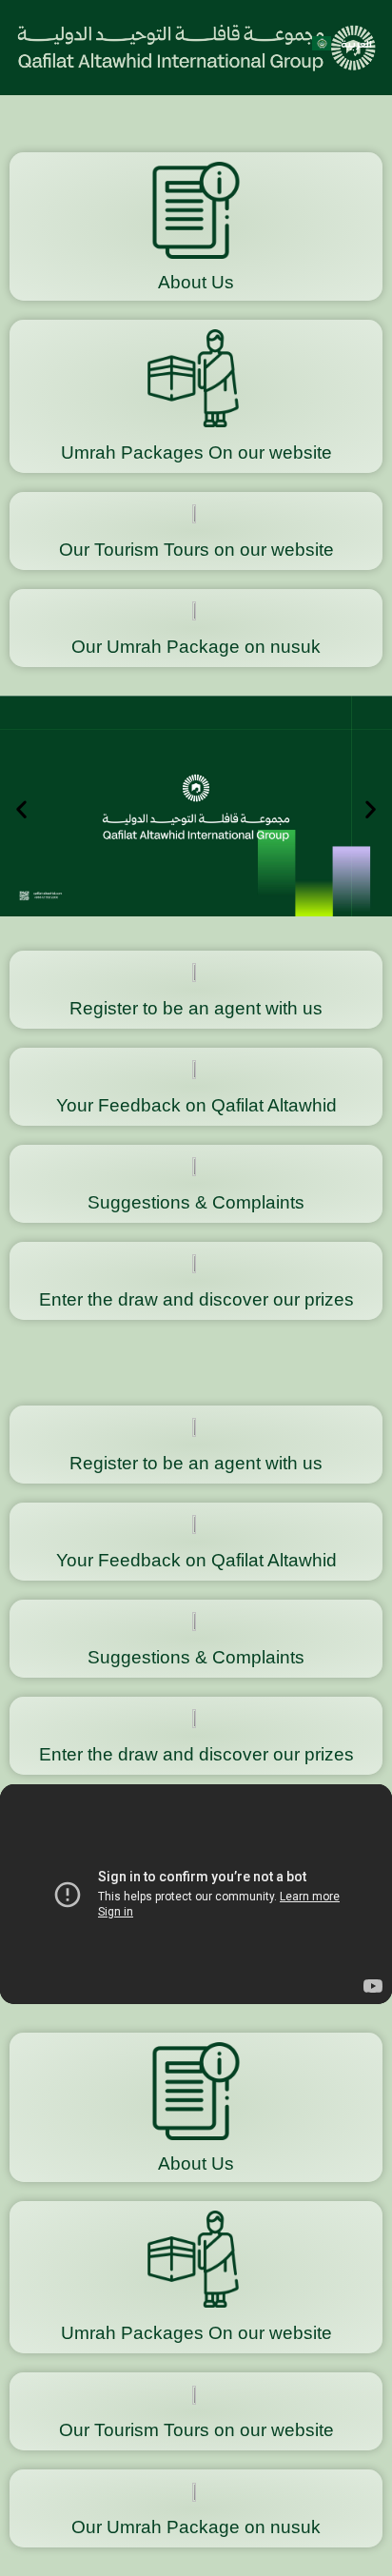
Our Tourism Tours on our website (196, 550)
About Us (196, 282)
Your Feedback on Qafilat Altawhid (196, 1105)
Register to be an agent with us (196, 1008)
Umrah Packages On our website (196, 452)
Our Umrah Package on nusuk (196, 647)
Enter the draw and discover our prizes (196, 1299)
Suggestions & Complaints (196, 1202)
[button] (21, 808)
